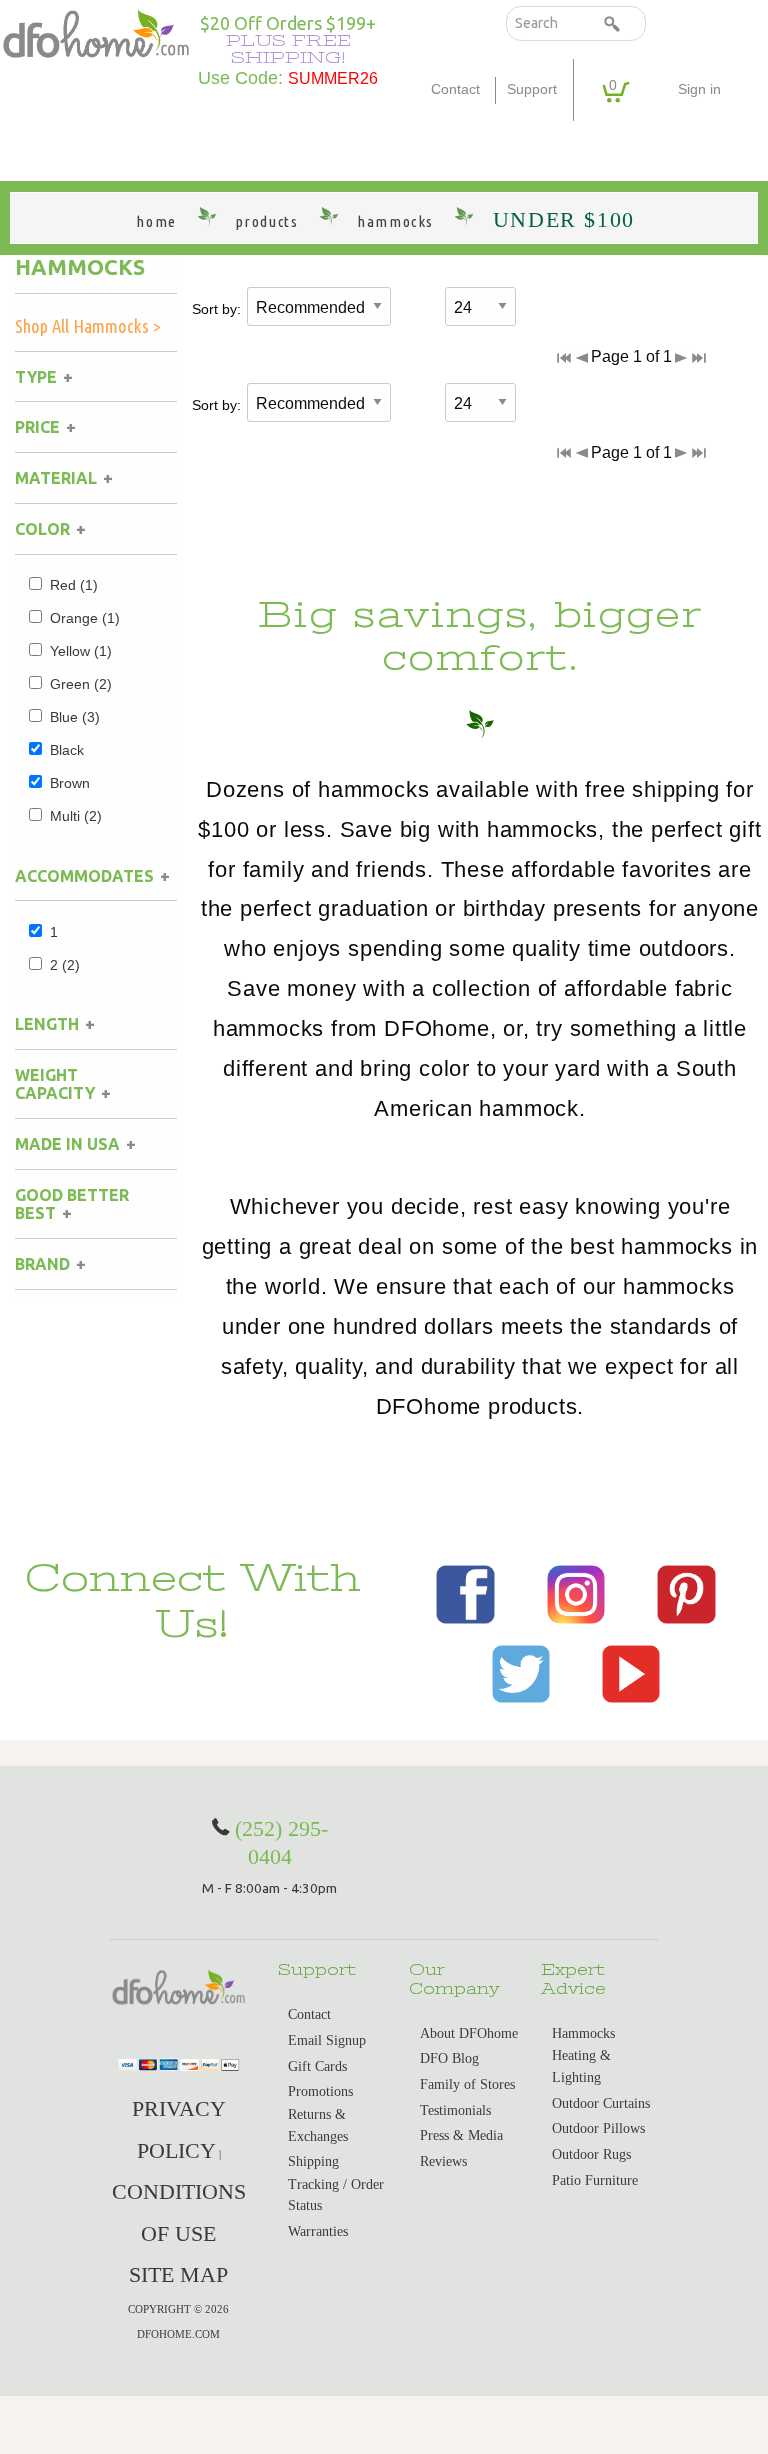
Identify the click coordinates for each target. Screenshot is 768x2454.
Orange (85, 618)
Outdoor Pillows (598, 2128)
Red (74, 585)
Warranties (318, 2231)
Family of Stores (467, 2084)
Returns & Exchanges (318, 2125)
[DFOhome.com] (96, 32)
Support (532, 89)
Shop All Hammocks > (88, 326)
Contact (455, 89)
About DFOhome (469, 2033)
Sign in (699, 89)
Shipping (313, 2161)
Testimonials (455, 2110)
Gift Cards (317, 2066)
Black (67, 750)
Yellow (81, 651)
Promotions (320, 2091)
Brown (70, 783)
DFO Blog (449, 2058)
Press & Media (461, 2135)
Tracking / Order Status (336, 2195)
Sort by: (216, 309)
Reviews (443, 2161)
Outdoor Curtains (601, 2103)
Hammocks (80, 267)
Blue (75, 717)
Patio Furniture (595, 2180)
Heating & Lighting (581, 2066)
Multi (76, 816)
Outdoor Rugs (591, 2154)
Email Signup (327, 2040)
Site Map (178, 2274)
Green (81, 684)
